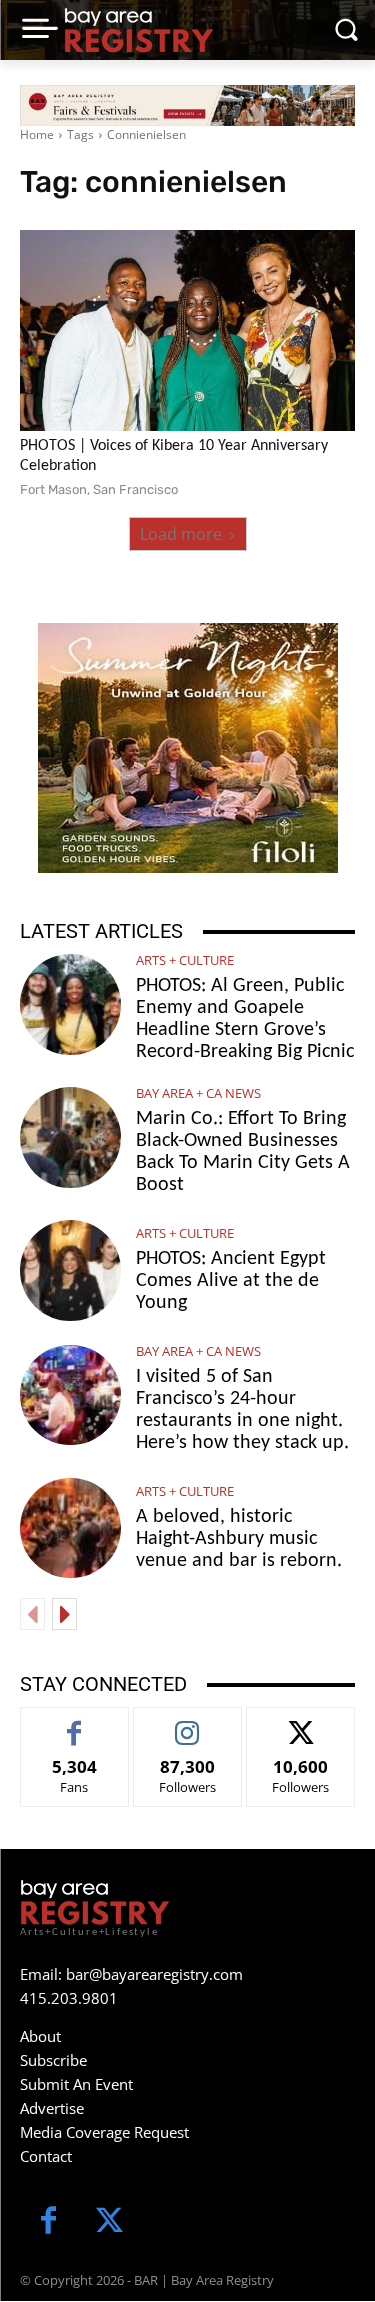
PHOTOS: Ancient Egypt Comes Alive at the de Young (231, 1281)
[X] (109, 2222)
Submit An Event (76, 2084)
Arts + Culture (185, 960)
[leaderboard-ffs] (187, 105)
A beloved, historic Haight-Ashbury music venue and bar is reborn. (239, 1539)
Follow (187, 1722)
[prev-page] (32, 1614)
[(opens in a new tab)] (70, 1137)
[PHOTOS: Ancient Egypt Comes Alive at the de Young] (70, 1270)
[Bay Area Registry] (139, 30)
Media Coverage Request (104, 2132)
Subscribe (53, 2060)
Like (74, 1722)
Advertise (52, 2108)
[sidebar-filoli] (188, 748)
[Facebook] (48, 2222)
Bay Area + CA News (198, 1093)
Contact (46, 2156)
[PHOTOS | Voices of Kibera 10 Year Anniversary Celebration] (187, 330)
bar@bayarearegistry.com (154, 1974)
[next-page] (64, 1614)
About (40, 2036)
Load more (181, 534)
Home (37, 134)
